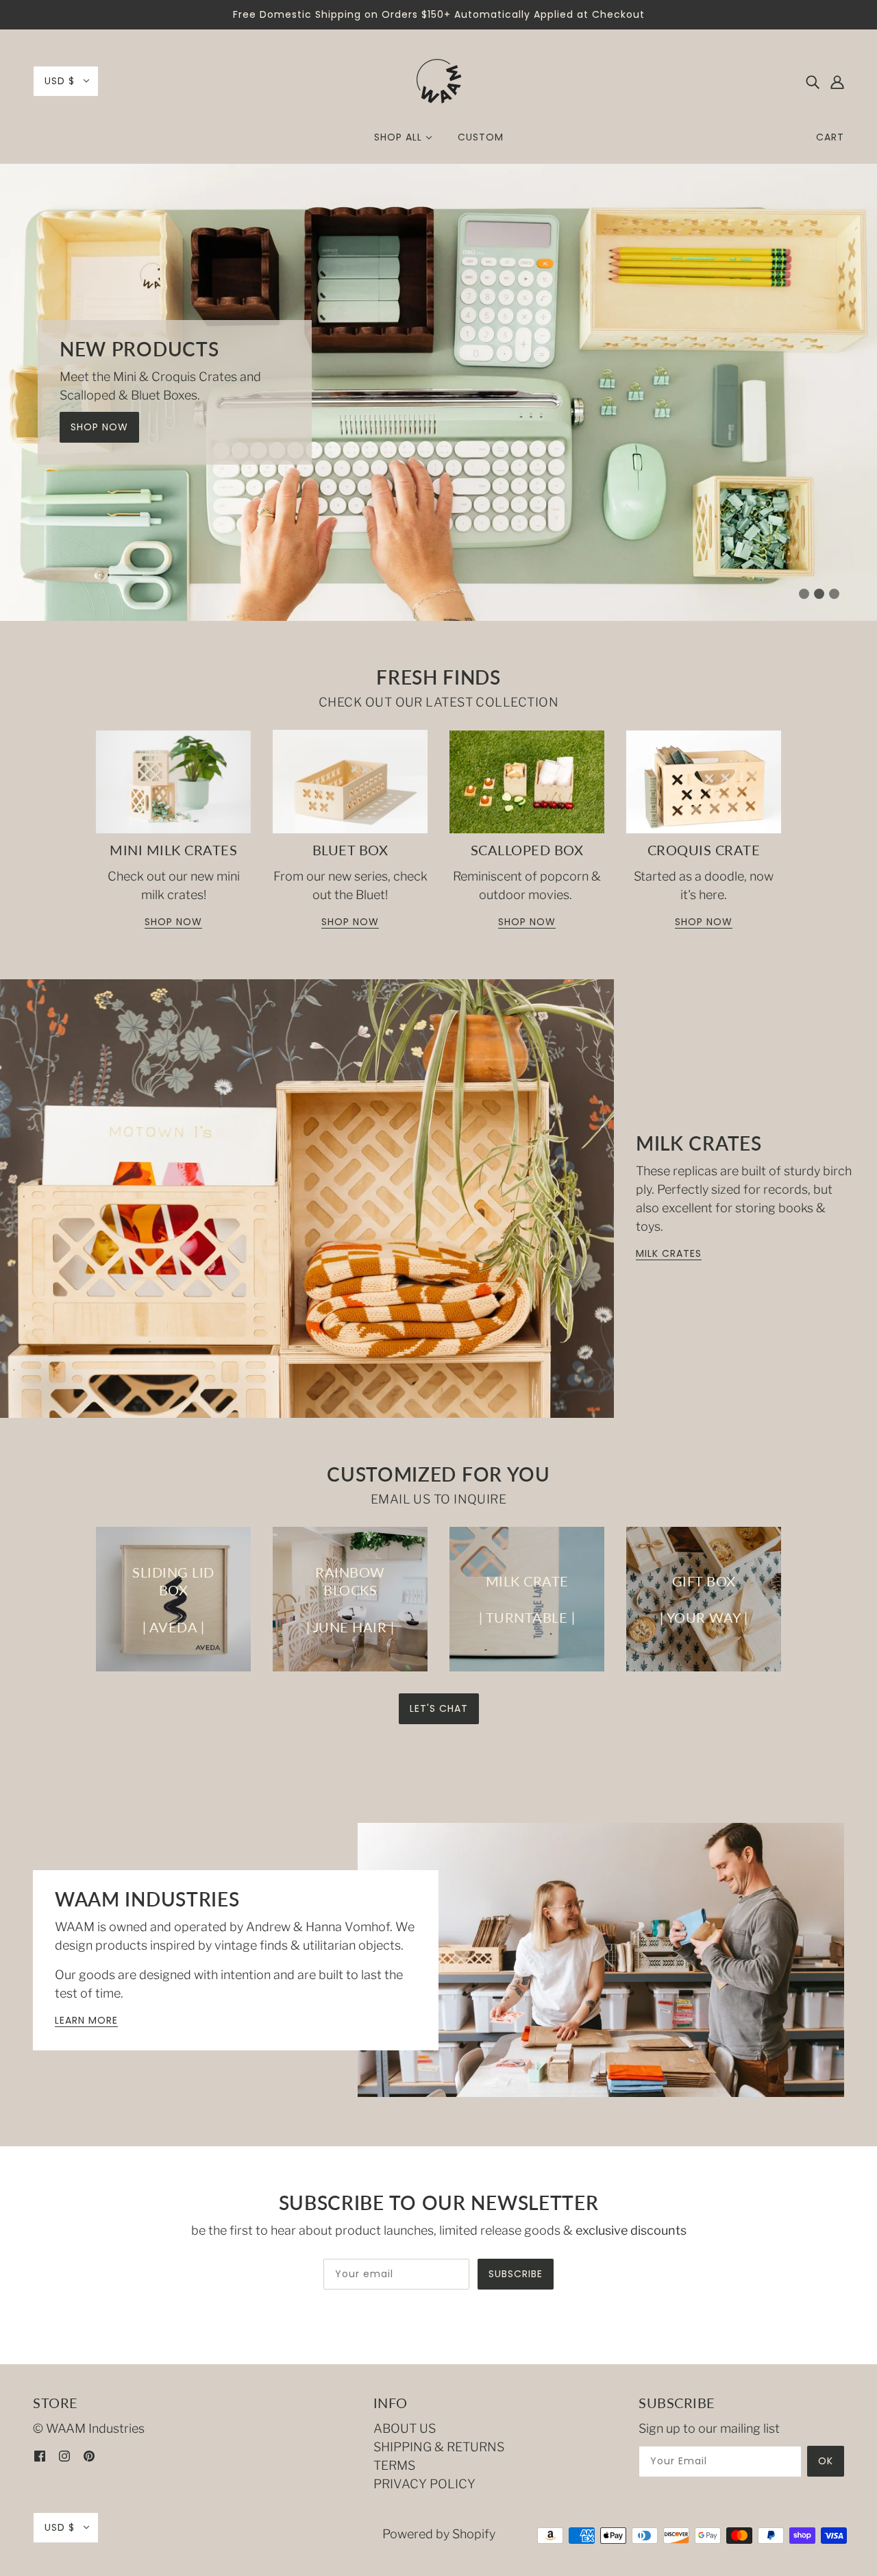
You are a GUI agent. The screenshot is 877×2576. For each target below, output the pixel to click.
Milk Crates (669, 1254)
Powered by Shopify (439, 2534)
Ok (826, 2461)
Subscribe (516, 2274)
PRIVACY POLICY (424, 2484)
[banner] (438, 78)
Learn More (86, 2021)
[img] (813, 81)
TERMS (394, 2465)
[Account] (837, 81)
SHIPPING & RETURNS (439, 2447)
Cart (830, 137)
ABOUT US (405, 2428)
